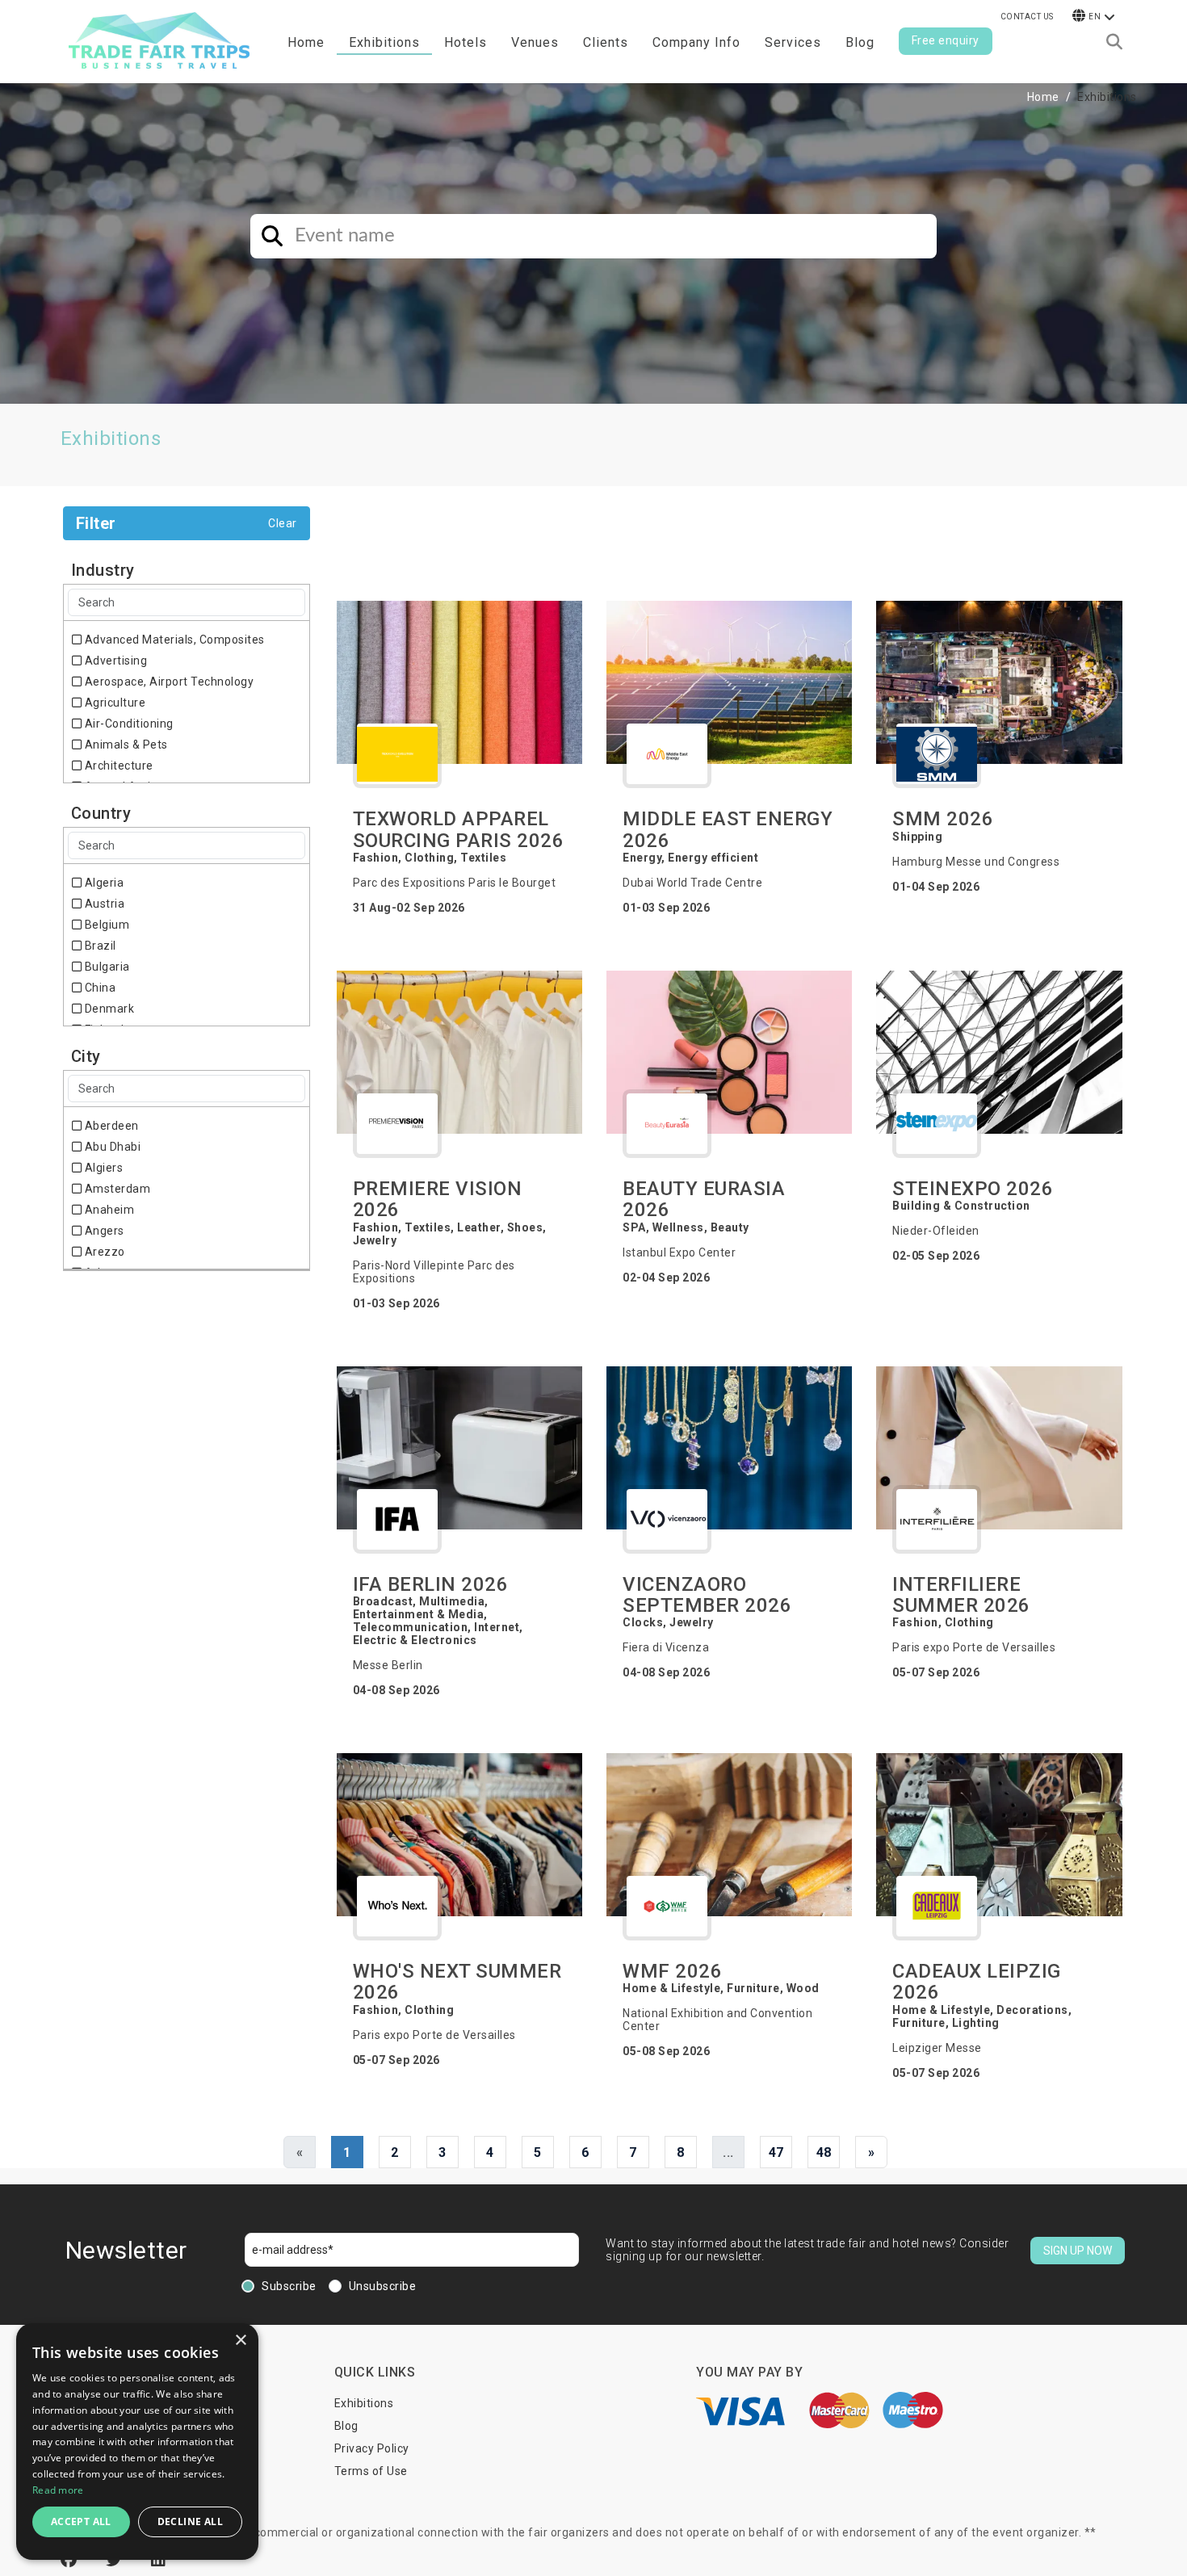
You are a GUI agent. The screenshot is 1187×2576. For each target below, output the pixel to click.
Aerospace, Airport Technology (168, 682)
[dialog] (137, 2442)
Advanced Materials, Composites (173, 640)
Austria (103, 904)
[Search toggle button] (1114, 42)
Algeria (103, 883)
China (99, 988)
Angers (103, 1231)
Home (306, 42)
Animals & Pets (125, 745)
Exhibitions (364, 2403)
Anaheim (108, 1210)
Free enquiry (946, 40)
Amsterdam (116, 1189)
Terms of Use (371, 2471)
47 (776, 2152)
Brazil (99, 946)
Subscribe (289, 2286)
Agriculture (113, 703)
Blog (860, 42)
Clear (283, 523)
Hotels (466, 42)
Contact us (1027, 17)
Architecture (117, 766)
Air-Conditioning (128, 724)
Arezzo (103, 1252)
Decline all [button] (190, 2521)
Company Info (696, 42)
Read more (58, 2490)
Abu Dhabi (111, 1147)
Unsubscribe (383, 2286)
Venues (535, 42)
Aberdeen (110, 1126)
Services (793, 42)
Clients (606, 42)
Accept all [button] (81, 2521)
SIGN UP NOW (1078, 2251)
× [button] (240, 2341)
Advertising (114, 661)
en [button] (1095, 17)
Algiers (102, 1168)
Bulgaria (106, 967)
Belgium (105, 925)
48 (824, 2152)
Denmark (108, 1009)
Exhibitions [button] (384, 42)
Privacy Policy (372, 2448)
